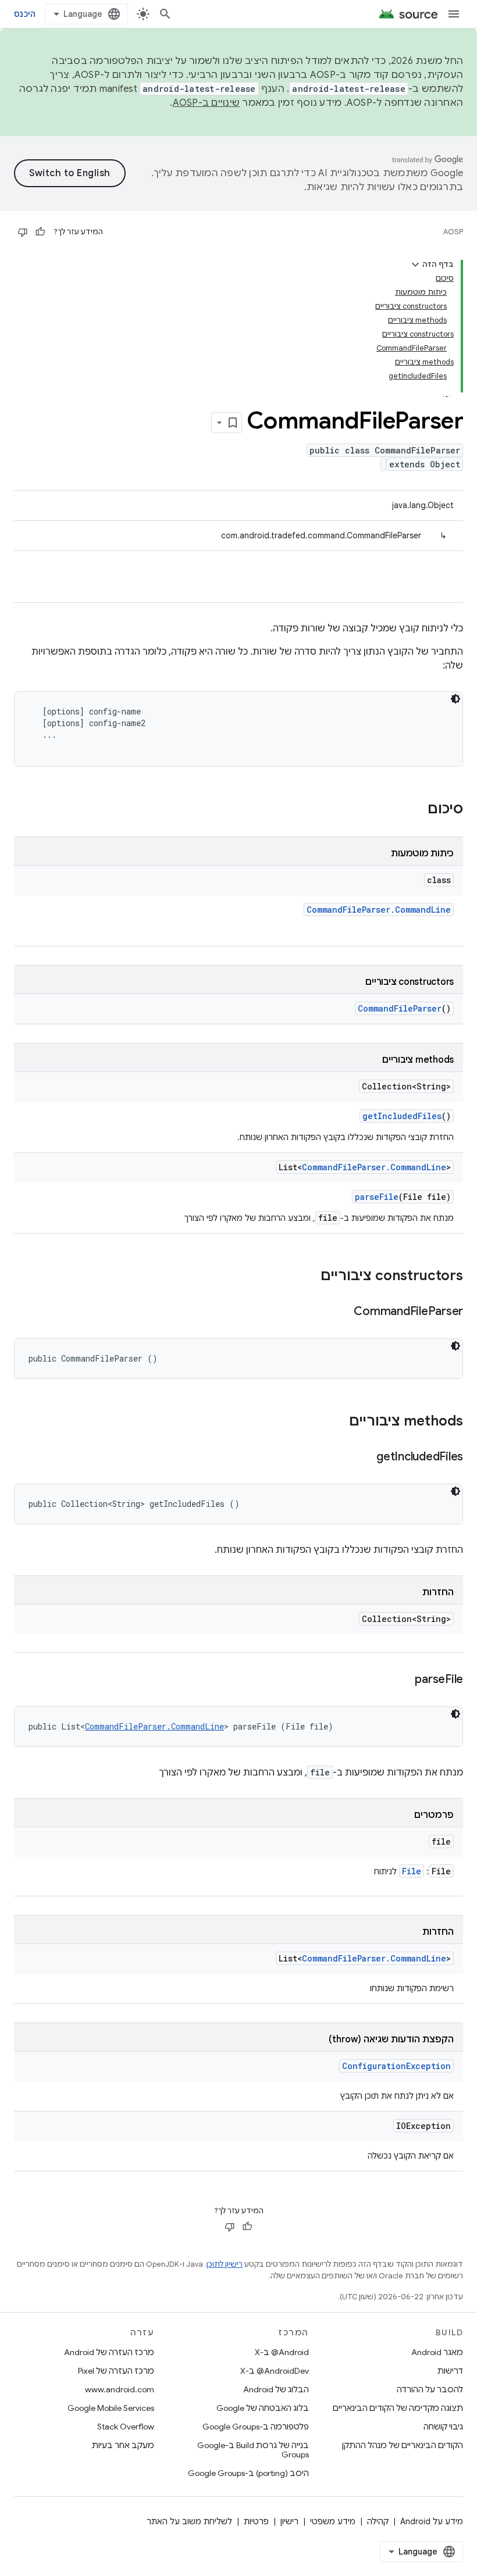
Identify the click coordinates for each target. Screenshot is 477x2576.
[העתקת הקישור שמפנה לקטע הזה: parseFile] (403, 1680)
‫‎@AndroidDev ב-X (275, 2371)
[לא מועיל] (23, 232)
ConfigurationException (396, 2066)
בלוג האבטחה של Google (263, 2408)
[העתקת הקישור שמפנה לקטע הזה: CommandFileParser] (342, 1312)
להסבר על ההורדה (430, 2389)
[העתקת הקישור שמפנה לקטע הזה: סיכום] (416, 810)
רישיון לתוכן (225, 2264)
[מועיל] (40, 232)
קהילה (378, 2521)
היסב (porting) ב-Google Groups (248, 2473)
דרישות (450, 2371)
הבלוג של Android (276, 2389)
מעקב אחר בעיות (123, 2445)
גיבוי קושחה (443, 2427)
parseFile (377, 1197)
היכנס (25, 14)
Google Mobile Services (111, 2408)
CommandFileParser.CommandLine (379, 910)
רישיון (289, 2521)
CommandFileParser (400, 1008)
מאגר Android (437, 2352)
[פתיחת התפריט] (454, 14)
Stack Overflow (126, 2427)
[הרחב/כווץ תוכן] (415, 265)
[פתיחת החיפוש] (165, 14)
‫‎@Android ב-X (282, 2352)
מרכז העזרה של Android (109, 2352)
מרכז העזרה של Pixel (116, 2371)
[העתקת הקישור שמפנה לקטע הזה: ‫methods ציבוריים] (337, 1422)
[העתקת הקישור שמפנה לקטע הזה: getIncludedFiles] (365, 1457)
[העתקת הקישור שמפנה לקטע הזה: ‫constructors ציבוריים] (309, 1277)
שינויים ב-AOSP (207, 103)
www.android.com (120, 2389)
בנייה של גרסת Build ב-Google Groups (253, 2450)
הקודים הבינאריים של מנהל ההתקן (403, 2445)
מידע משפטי (333, 2521)
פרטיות (256, 2521)
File (412, 1871)
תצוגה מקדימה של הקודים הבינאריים (398, 2408)
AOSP (453, 232)
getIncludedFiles (402, 1116)
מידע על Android (432, 2521)
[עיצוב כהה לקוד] (455, 699)
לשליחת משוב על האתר (189, 2521)
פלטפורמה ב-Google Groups (256, 2427)
